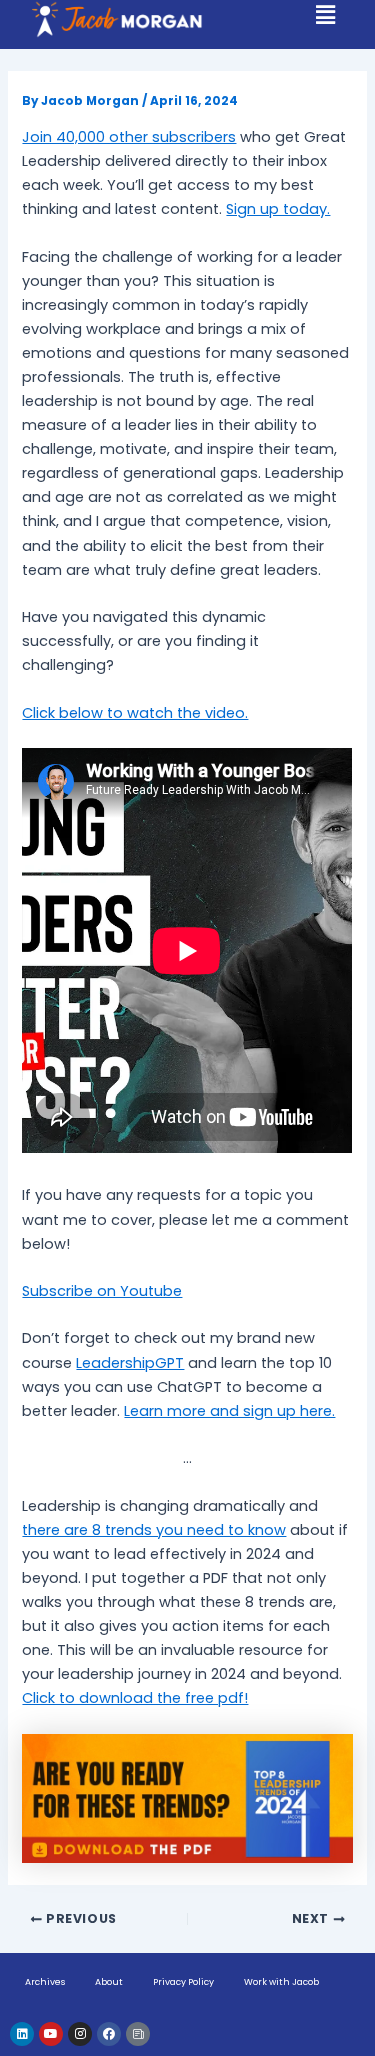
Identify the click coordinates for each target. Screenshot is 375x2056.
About (109, 1982)
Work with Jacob (281, 1982)
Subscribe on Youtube (102, 1291)
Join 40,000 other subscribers (129, 137)
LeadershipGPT (130, 1363)
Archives (45, 1982)
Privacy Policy (183, 1982)
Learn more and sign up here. (229, 1411)
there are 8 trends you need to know (154, 1530)
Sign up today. (278, 209)
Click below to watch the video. (135, 713)
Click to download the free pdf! (135, 1698)
